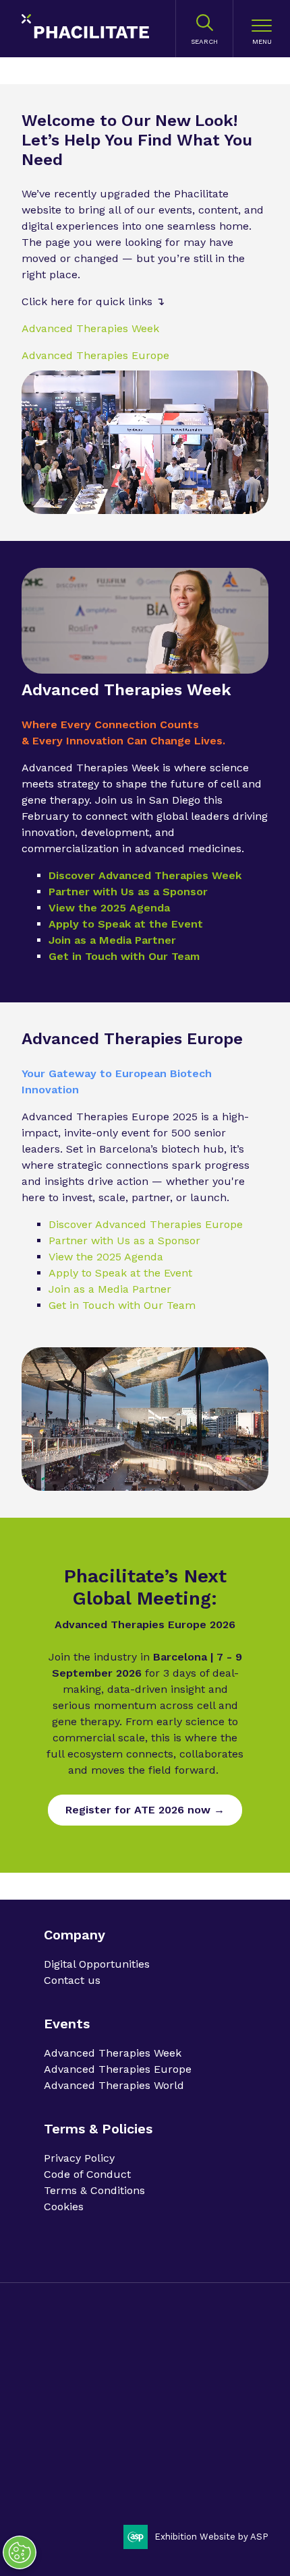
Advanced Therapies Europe (95, 355)
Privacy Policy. (74, 2375)
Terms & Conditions (94, 2190)
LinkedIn (59, 2485)
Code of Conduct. (145, 2375)
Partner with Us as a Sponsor (128, 892)
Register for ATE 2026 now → (145, 1810)
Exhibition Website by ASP (211, 2537)
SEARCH (204, 41)
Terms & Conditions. (87, 2398)
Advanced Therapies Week (90, 328)
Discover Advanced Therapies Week (145, 875)
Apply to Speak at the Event (126, 924)
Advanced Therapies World (114, 2085)
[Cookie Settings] (20, 2552)
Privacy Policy (79, 2158)
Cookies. (152, 2398)
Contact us (72, 1980)
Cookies (64, 2207)
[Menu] (262, 29)
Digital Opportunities (97, 1964)
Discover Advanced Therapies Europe (146, 1224)
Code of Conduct (87, 2174)
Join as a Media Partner (112, 940)
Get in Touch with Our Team (124, 956)
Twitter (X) (94, 2485)
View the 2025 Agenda (109, 908)
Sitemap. (194, 2398)
